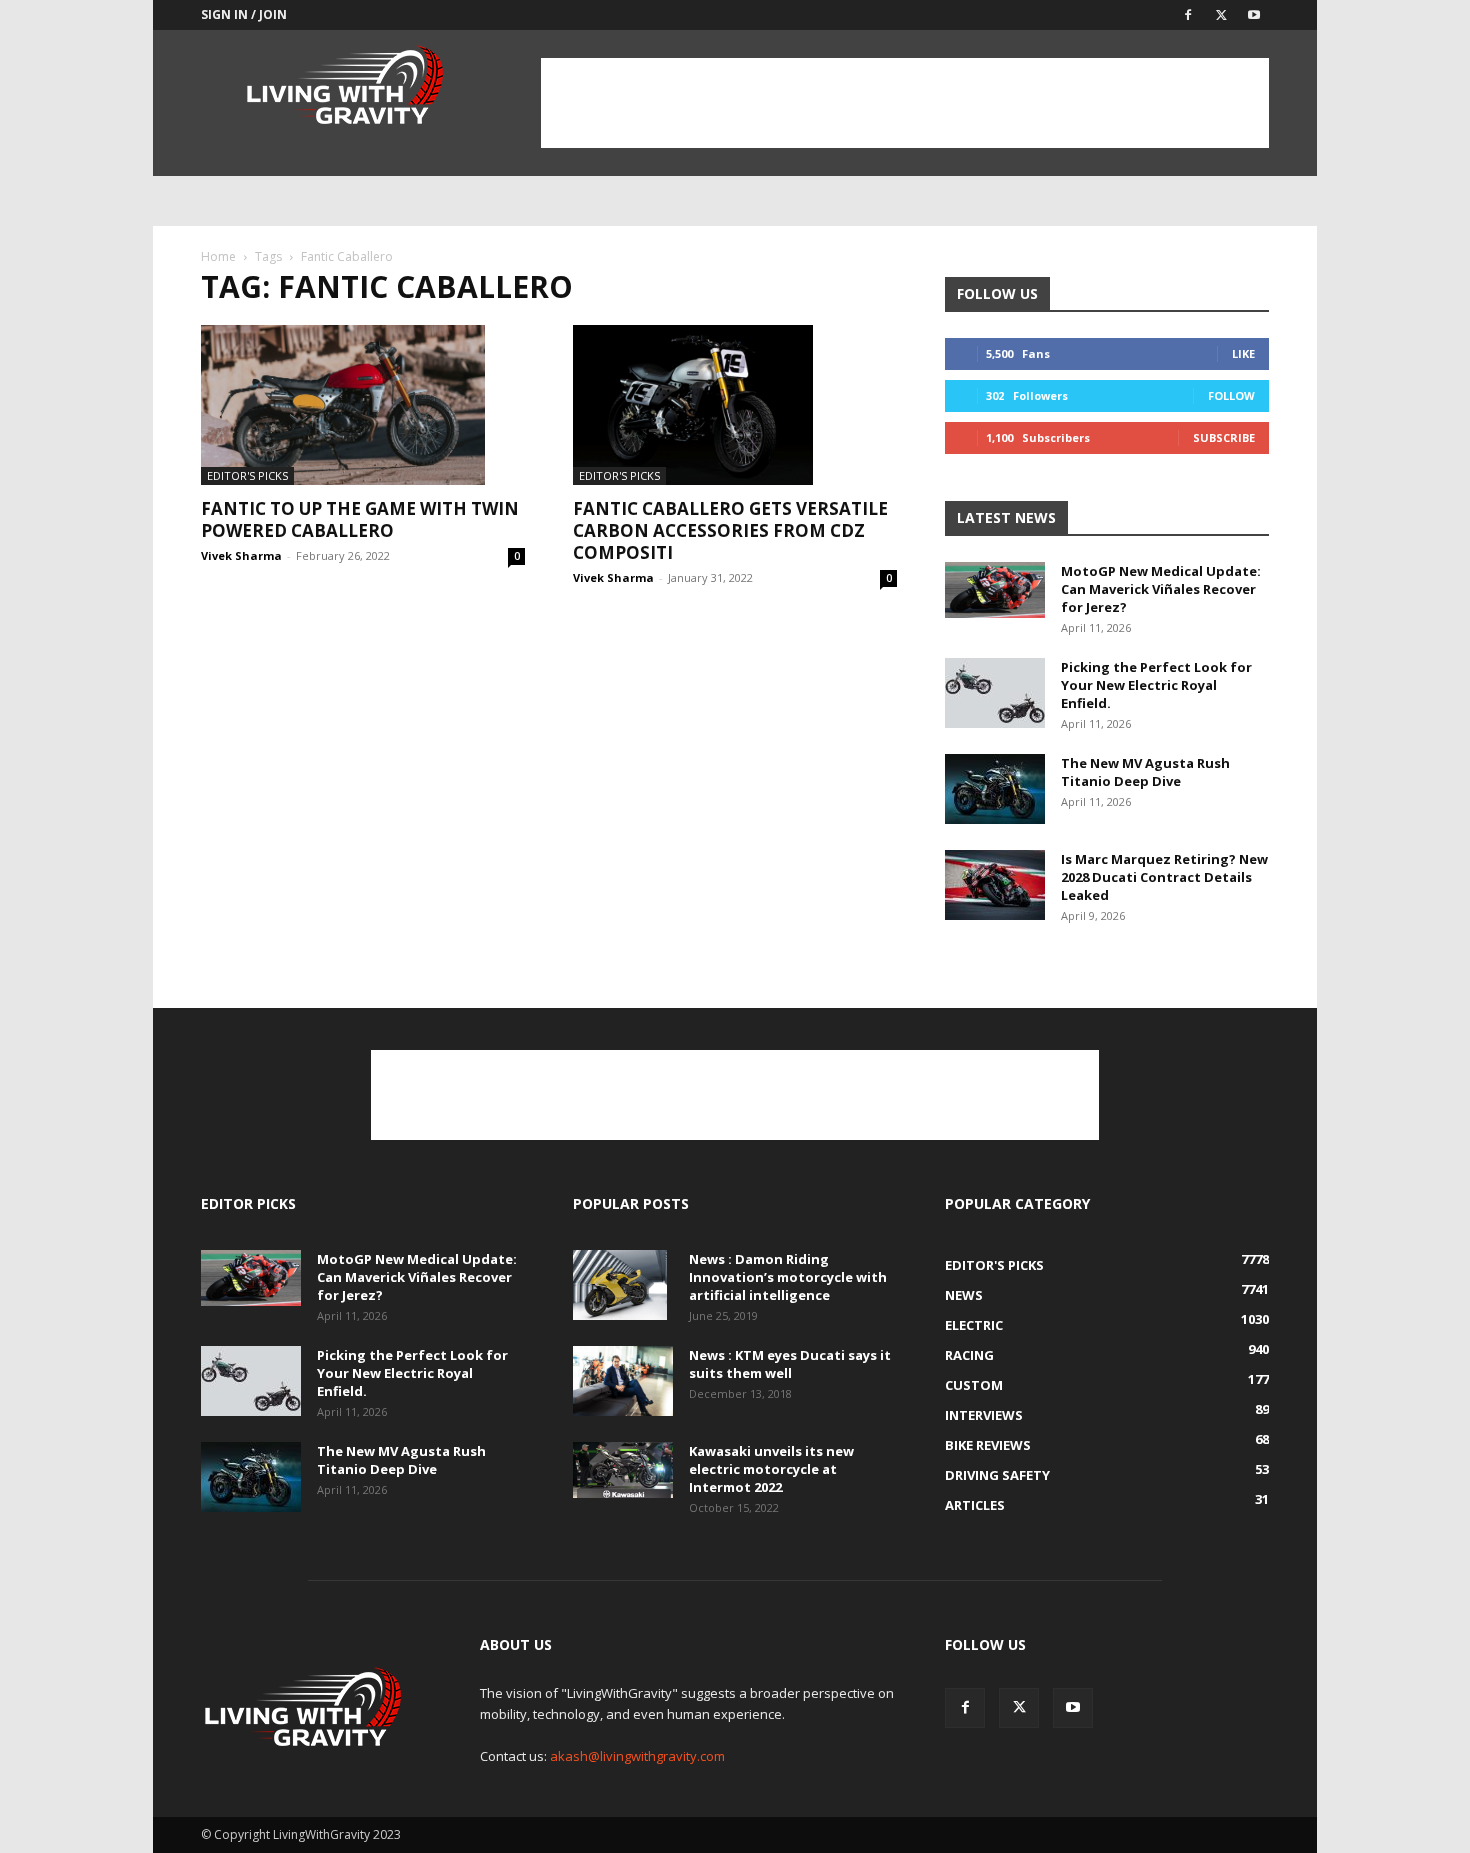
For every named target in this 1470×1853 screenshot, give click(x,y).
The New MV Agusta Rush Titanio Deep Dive (1145, 772)
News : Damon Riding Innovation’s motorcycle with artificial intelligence (788, 1277)
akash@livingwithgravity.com (637, 1756)
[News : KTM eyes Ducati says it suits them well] (623, 1381)
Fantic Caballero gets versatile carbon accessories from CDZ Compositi (730, 530)
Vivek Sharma (241, 555)
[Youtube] (1254, 15)
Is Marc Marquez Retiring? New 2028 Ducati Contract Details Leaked (1164, 877)
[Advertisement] (905, 103)
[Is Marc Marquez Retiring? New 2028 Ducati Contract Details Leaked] (995, 885)
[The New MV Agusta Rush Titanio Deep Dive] (995, 789)
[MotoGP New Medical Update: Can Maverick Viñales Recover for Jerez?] (995, 590)
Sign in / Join (244, 14)
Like (1243, 353)
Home (218, 256)
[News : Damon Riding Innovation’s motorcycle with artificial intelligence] (620, 1285)
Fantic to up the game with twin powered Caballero (360, 519)
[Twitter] (1221, 15)
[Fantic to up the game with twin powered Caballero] (363, 405)
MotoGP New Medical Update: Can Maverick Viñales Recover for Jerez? (1161, 589)
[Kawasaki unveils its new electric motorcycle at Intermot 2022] (623, 1470)
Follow (1231, 395)
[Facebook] (1188, 15)
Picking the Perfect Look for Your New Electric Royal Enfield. (1156, 685)
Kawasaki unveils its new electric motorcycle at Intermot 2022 (771, 1469)
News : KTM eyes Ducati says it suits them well (790, 1364)
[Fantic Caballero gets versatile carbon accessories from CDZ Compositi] (735, 405)
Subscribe (1224, 437)
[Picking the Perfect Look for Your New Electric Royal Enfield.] (995, 693)
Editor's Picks (247, 475)
